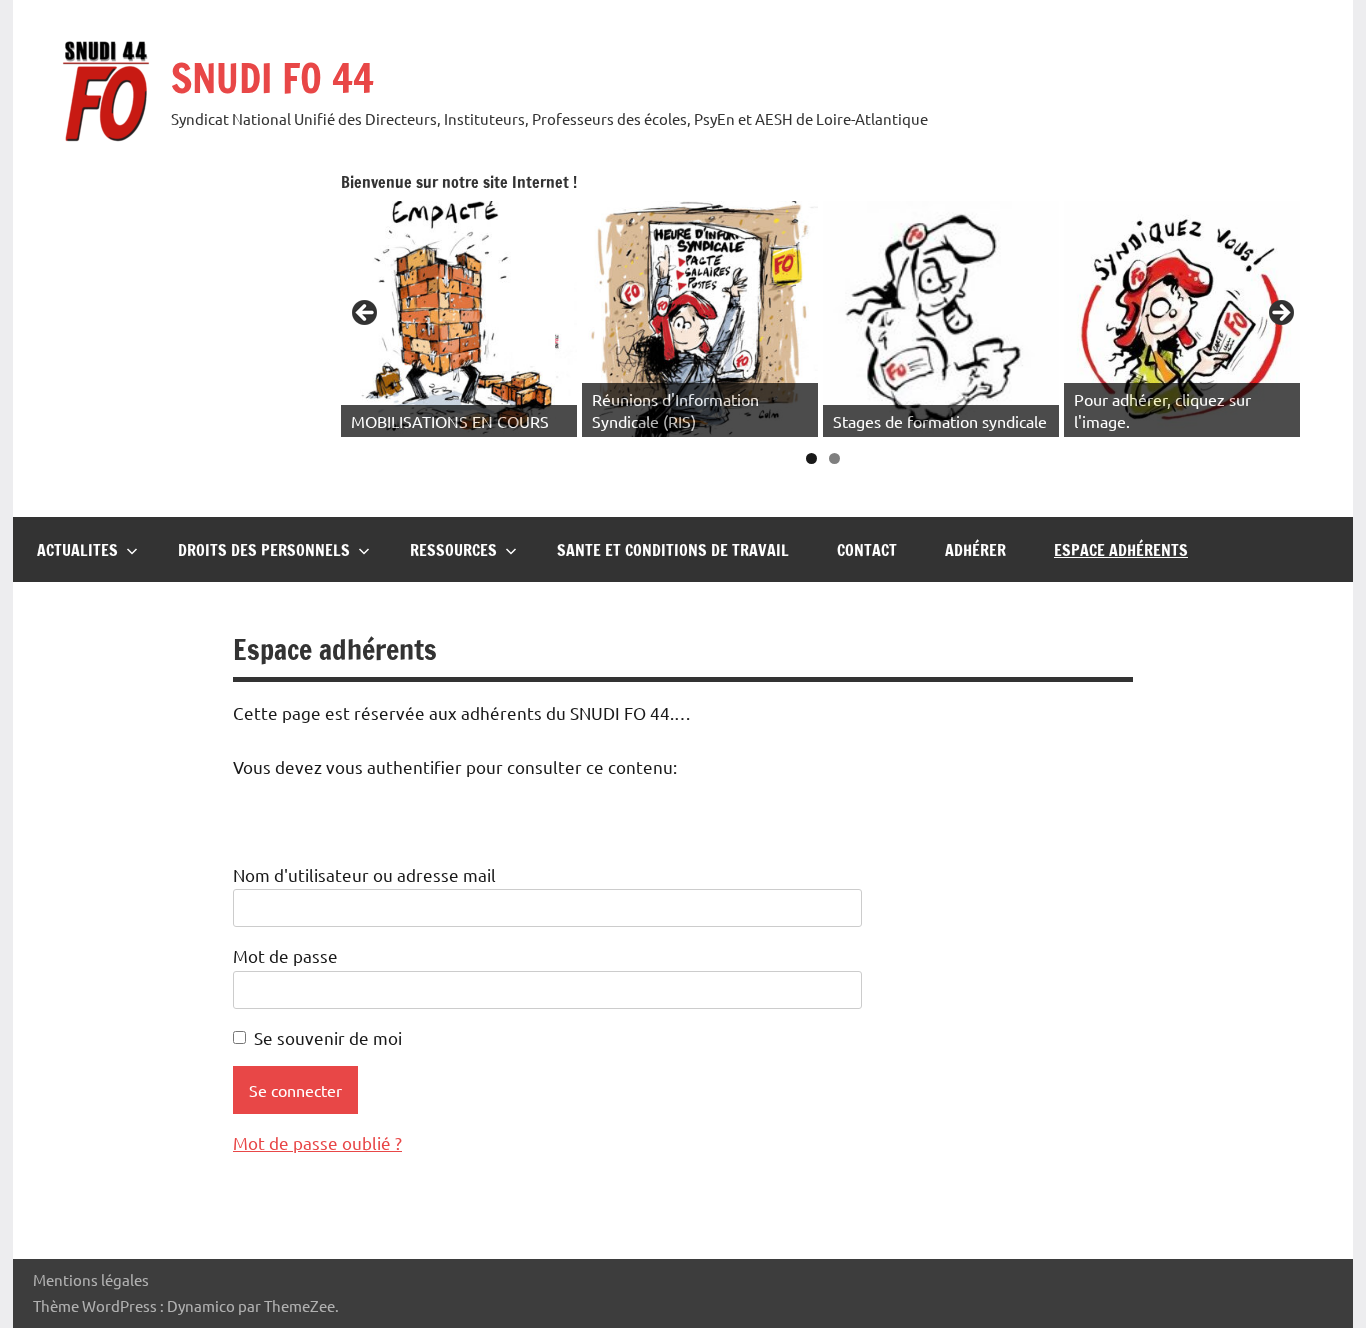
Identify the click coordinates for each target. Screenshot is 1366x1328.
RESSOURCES (453, 550)
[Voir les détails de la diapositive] (459, 319)
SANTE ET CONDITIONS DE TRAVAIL (673, 550)
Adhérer (975, 550)
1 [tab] (811, 458)
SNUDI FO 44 (272, 77)
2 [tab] (834, 458)
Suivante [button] (1280, 314)
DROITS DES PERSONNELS (264, 550)
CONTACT (867, 550)
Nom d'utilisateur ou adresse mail (364, 874)
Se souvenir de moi (328, 1037)
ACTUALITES (77, 550)
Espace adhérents (1121, 550)
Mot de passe (285, 955)
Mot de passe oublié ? (317, 1142)
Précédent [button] (366, 314)
